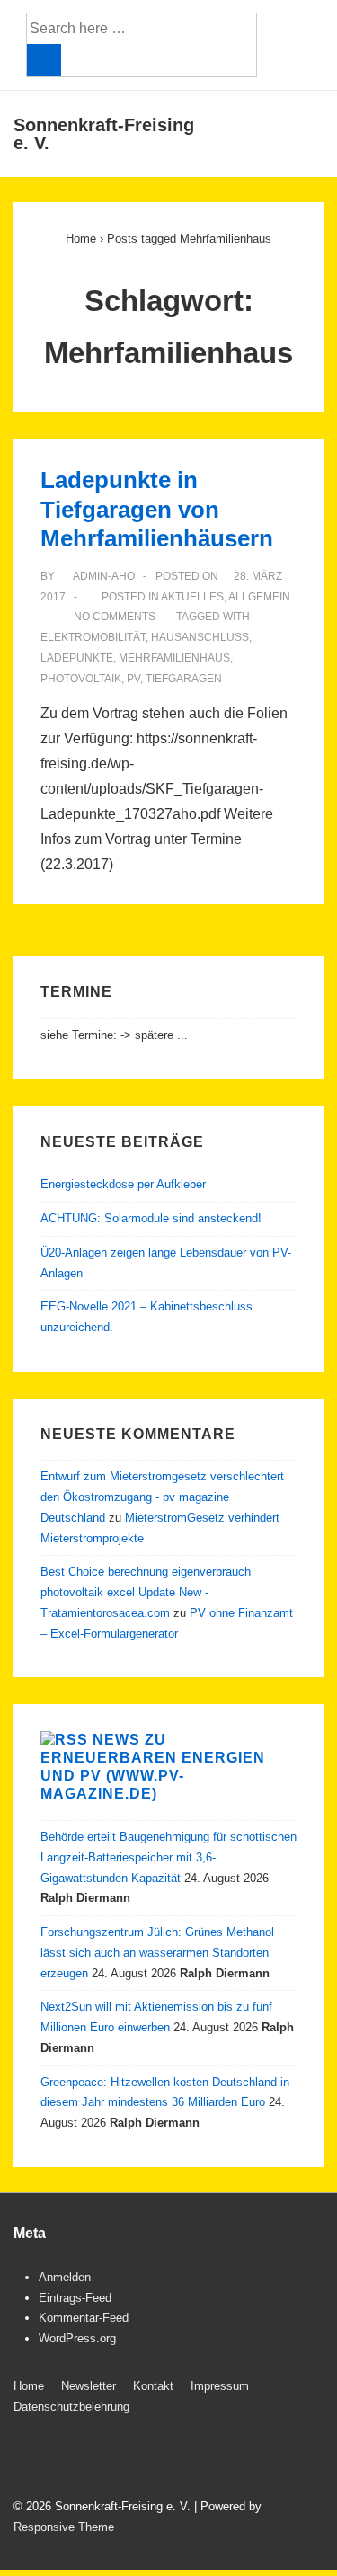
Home (29, 2386)
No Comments (115, 617)
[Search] (44, 60)
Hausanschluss (200, 637)
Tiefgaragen (184, 679)
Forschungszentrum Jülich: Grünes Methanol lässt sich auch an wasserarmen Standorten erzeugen (157, 1953)
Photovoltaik (81, 679)
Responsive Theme (64, 2527)
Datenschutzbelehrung (71, 2407)
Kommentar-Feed (84, 2318)
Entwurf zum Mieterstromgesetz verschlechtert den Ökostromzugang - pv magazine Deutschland (162, 1497)
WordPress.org (77, 2338)
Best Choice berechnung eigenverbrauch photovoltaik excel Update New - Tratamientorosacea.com (146, 1592)
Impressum (220, 2386)
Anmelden (65, 2277)
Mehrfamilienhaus (174, 658)
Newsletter (89, 2386)
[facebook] (27, 2459)
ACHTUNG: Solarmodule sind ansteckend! (151, 1218)
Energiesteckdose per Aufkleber (123, 1184)
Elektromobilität (93, 637)
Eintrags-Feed (75, 2298)
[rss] (64, 2459)
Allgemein (259, 597)
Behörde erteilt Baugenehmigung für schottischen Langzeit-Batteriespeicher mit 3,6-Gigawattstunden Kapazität (168, 1857)
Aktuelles (192, 597)
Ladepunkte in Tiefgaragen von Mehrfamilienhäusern (157, 509)
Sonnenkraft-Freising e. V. (104, 134)
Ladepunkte (77, 658)
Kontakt (153, 2386)
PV (133, 679)
